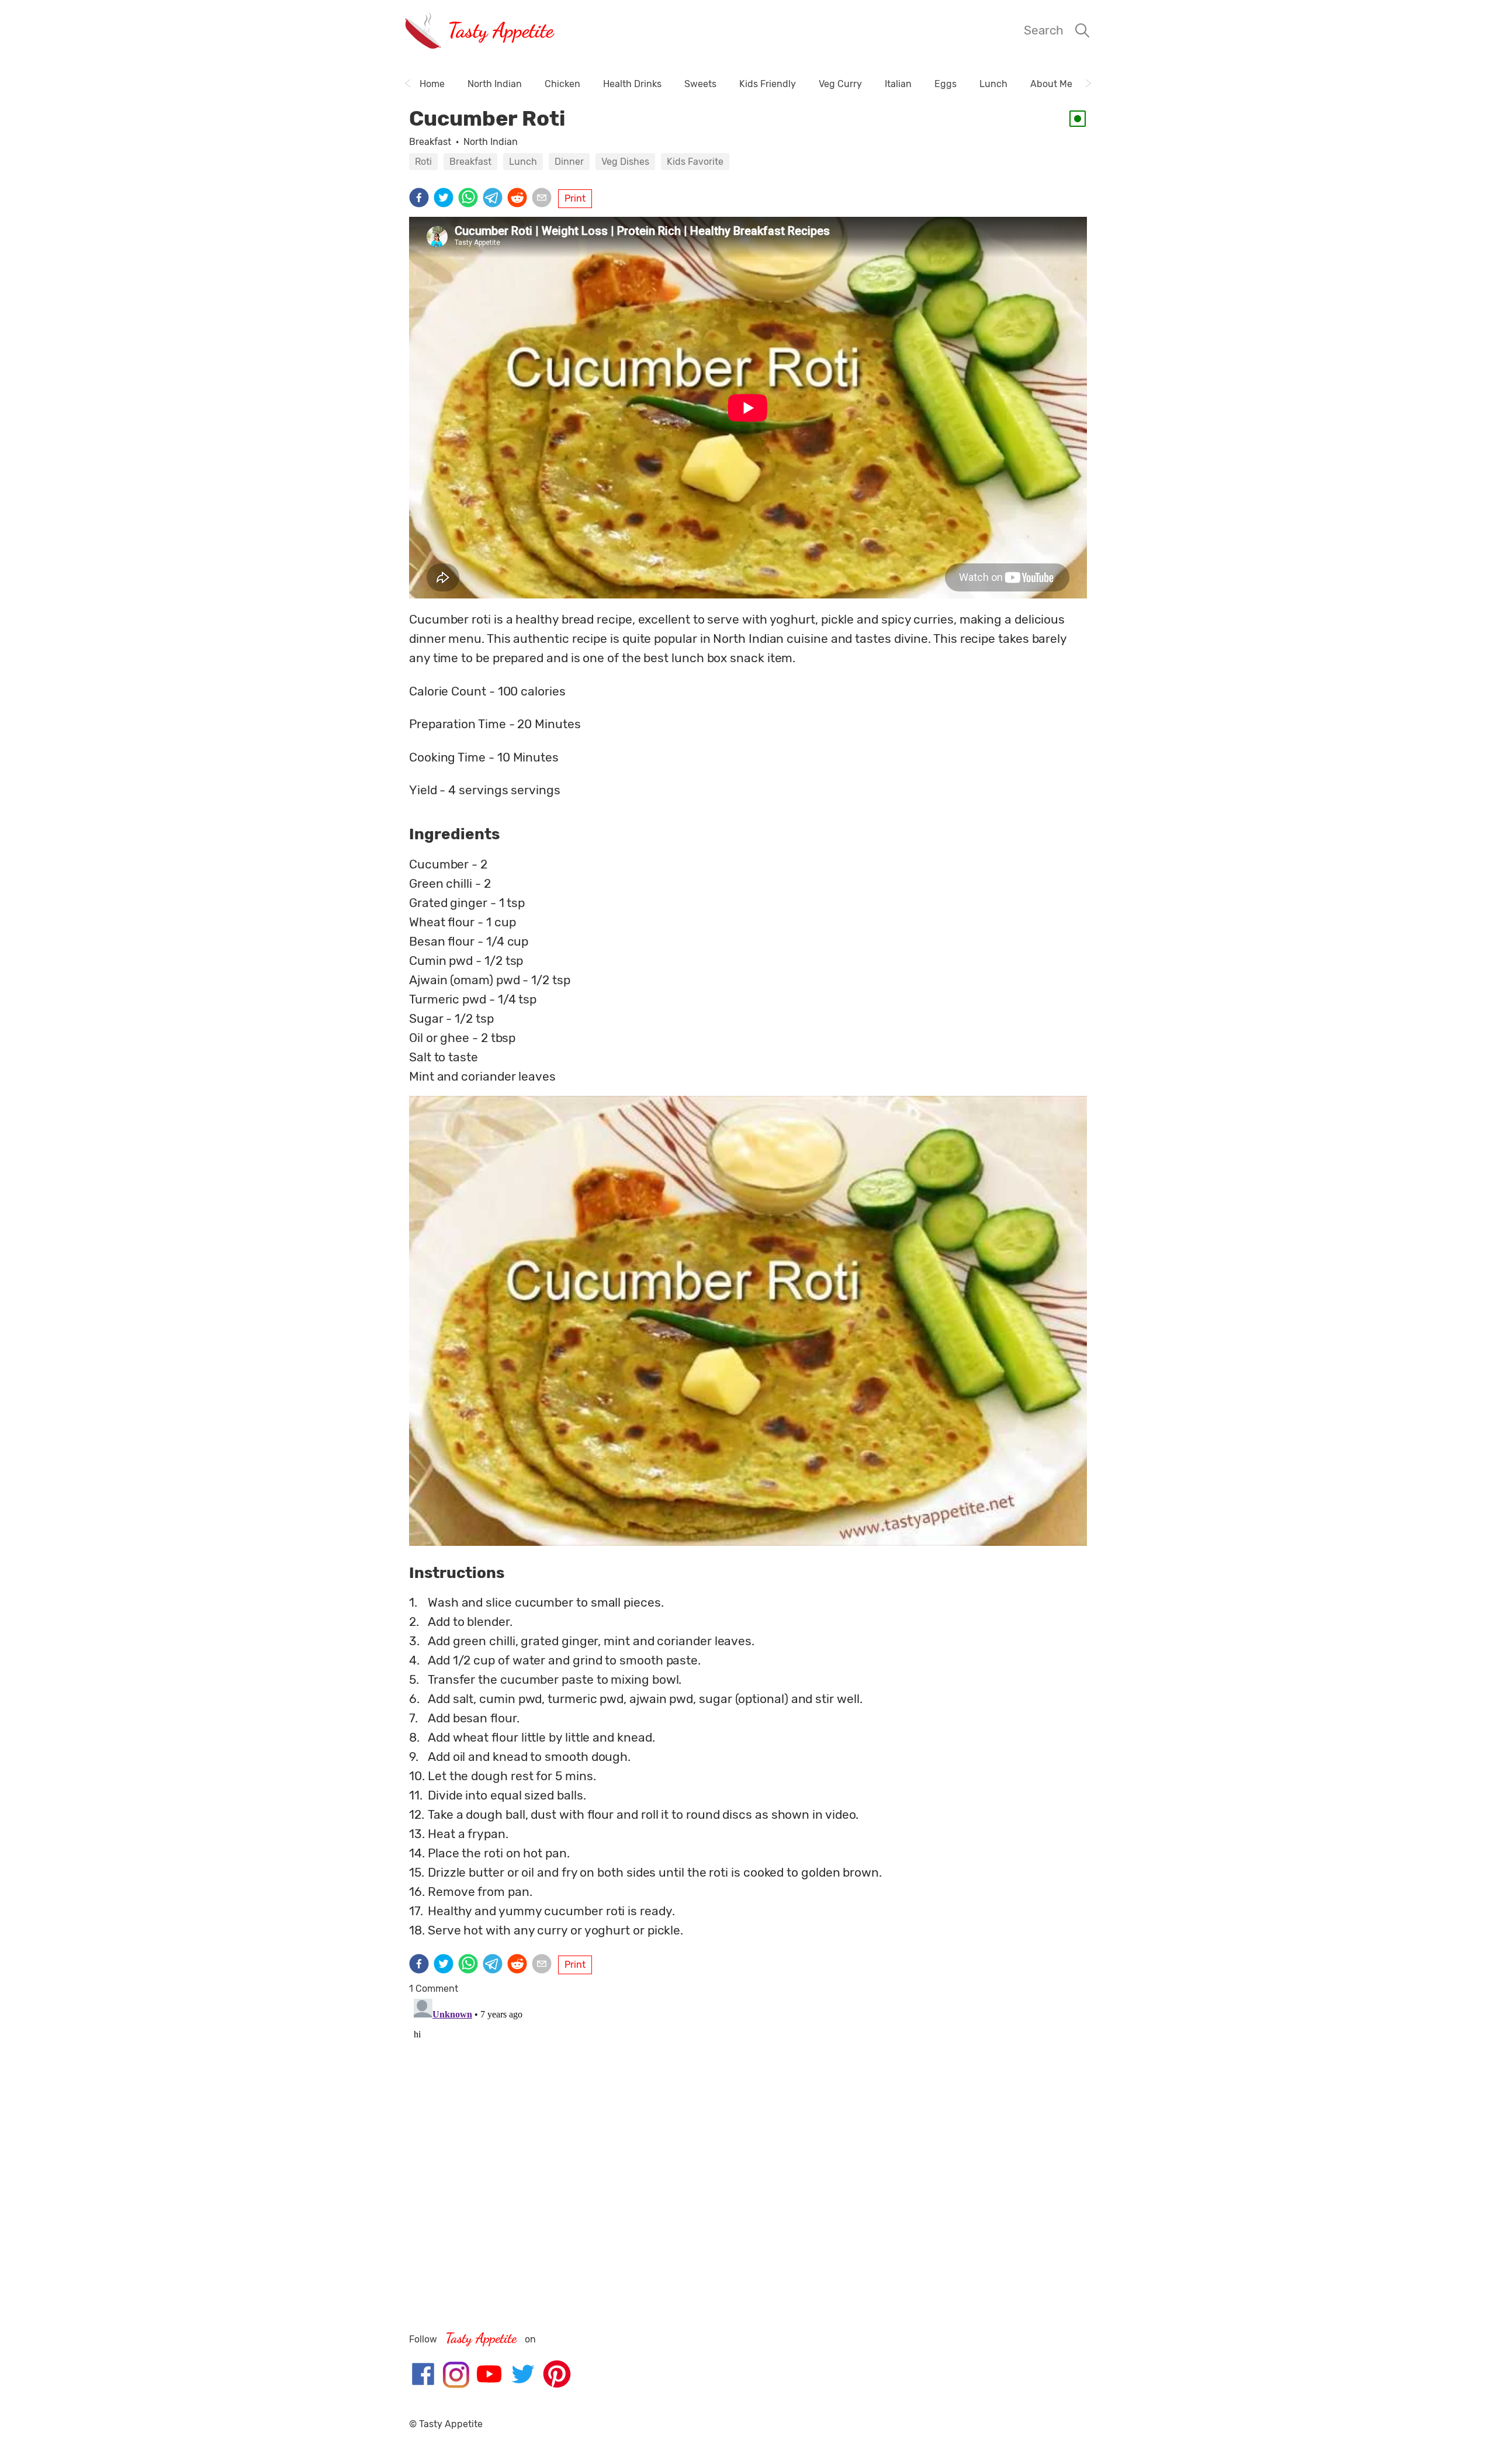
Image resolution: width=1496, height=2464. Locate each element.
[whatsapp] (470, 199)
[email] (544, 199)
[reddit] (520, 199)
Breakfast (430, 142)
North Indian (491, 142)
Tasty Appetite (501, 30)
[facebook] (421, 199)
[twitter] (446, 199)
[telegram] (495, 199)
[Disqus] (748, 2140)
